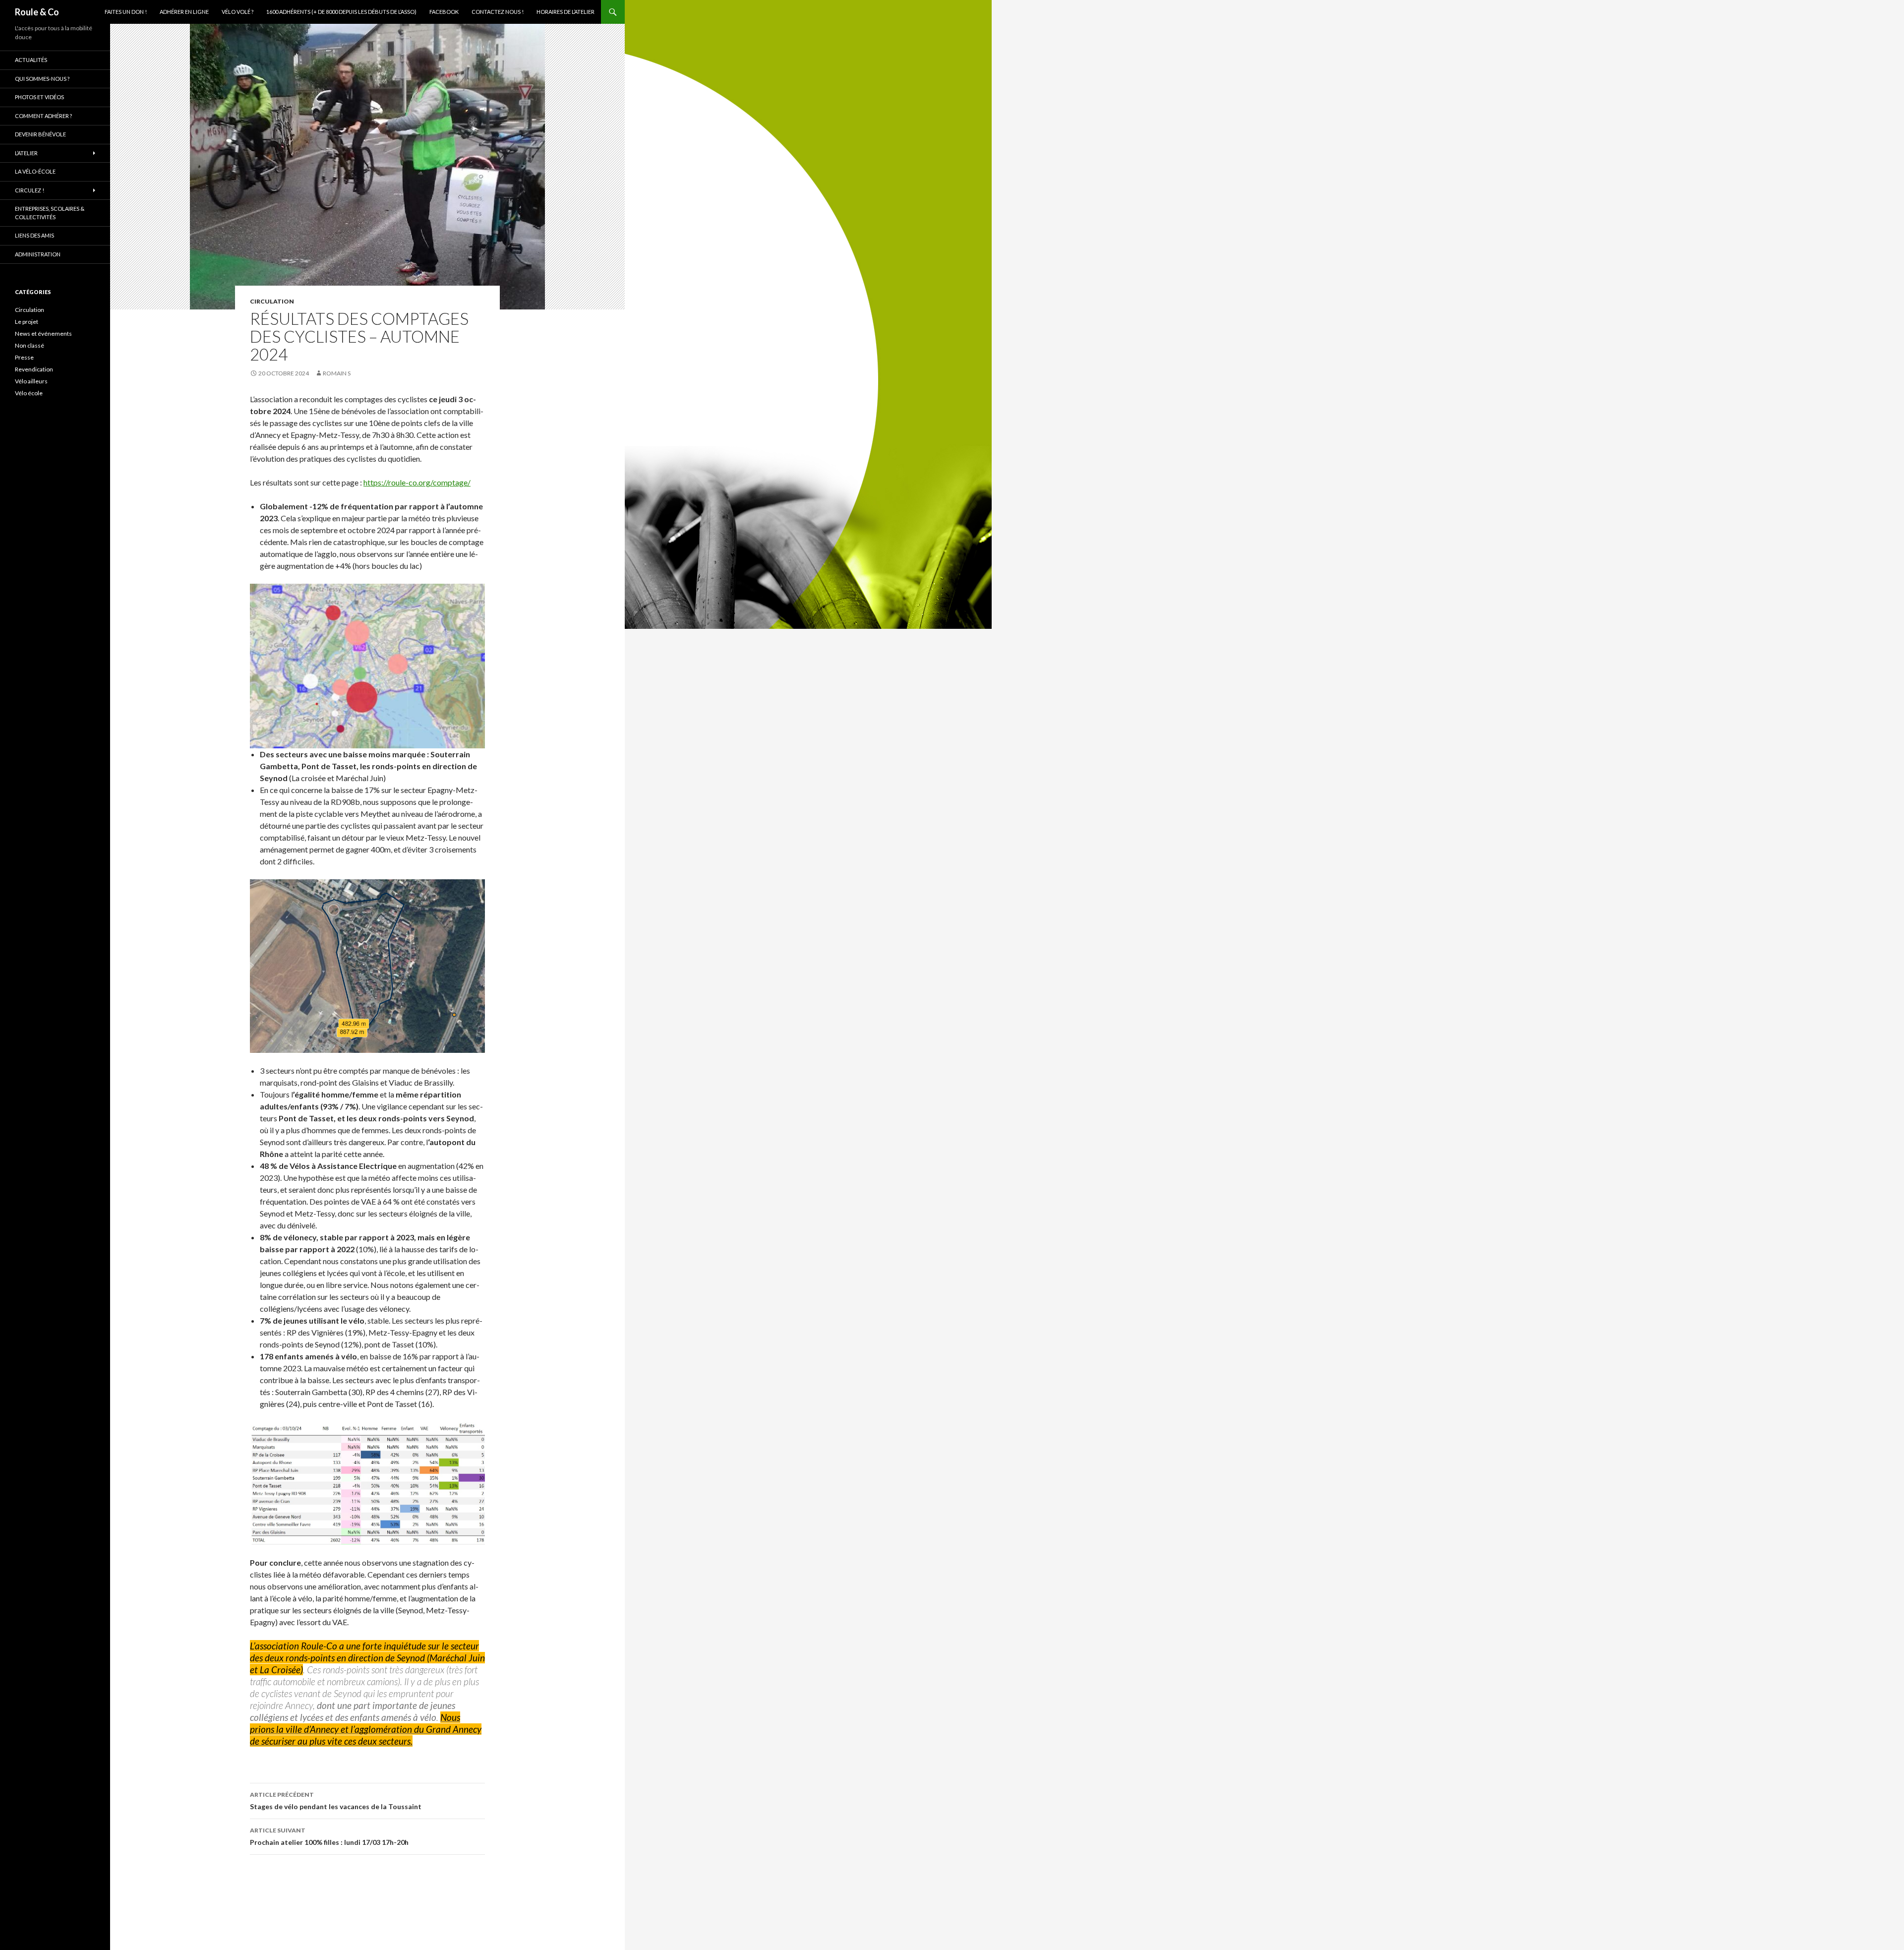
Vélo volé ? (238, 12)
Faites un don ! (126, 12)
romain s (337, 373)
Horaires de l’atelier (565, 12)
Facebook (444, 12)
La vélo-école (35, 171)
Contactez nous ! (498, 12)
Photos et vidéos (39, 97)
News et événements (43, 334)
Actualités (31, 60)
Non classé (30, 345)
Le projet (27, 322)
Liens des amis (34, 235)
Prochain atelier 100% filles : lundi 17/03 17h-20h (329, 1836)
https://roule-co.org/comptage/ (417, 482)
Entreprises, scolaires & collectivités (50, 213)
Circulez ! (30, 190)
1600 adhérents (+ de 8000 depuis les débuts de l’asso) (341, 12)
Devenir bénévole (40, 134)
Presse (24, 357)
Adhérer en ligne (184, 12)
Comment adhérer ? (43, 116)
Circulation (272, 301)
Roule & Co (37, 12)
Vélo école (29, 393)
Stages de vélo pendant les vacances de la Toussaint (336, 1801)
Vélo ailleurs (31, 381)
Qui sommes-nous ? (42, 79)
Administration (38, 254)
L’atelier (26, 153)
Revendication (34, 369)
